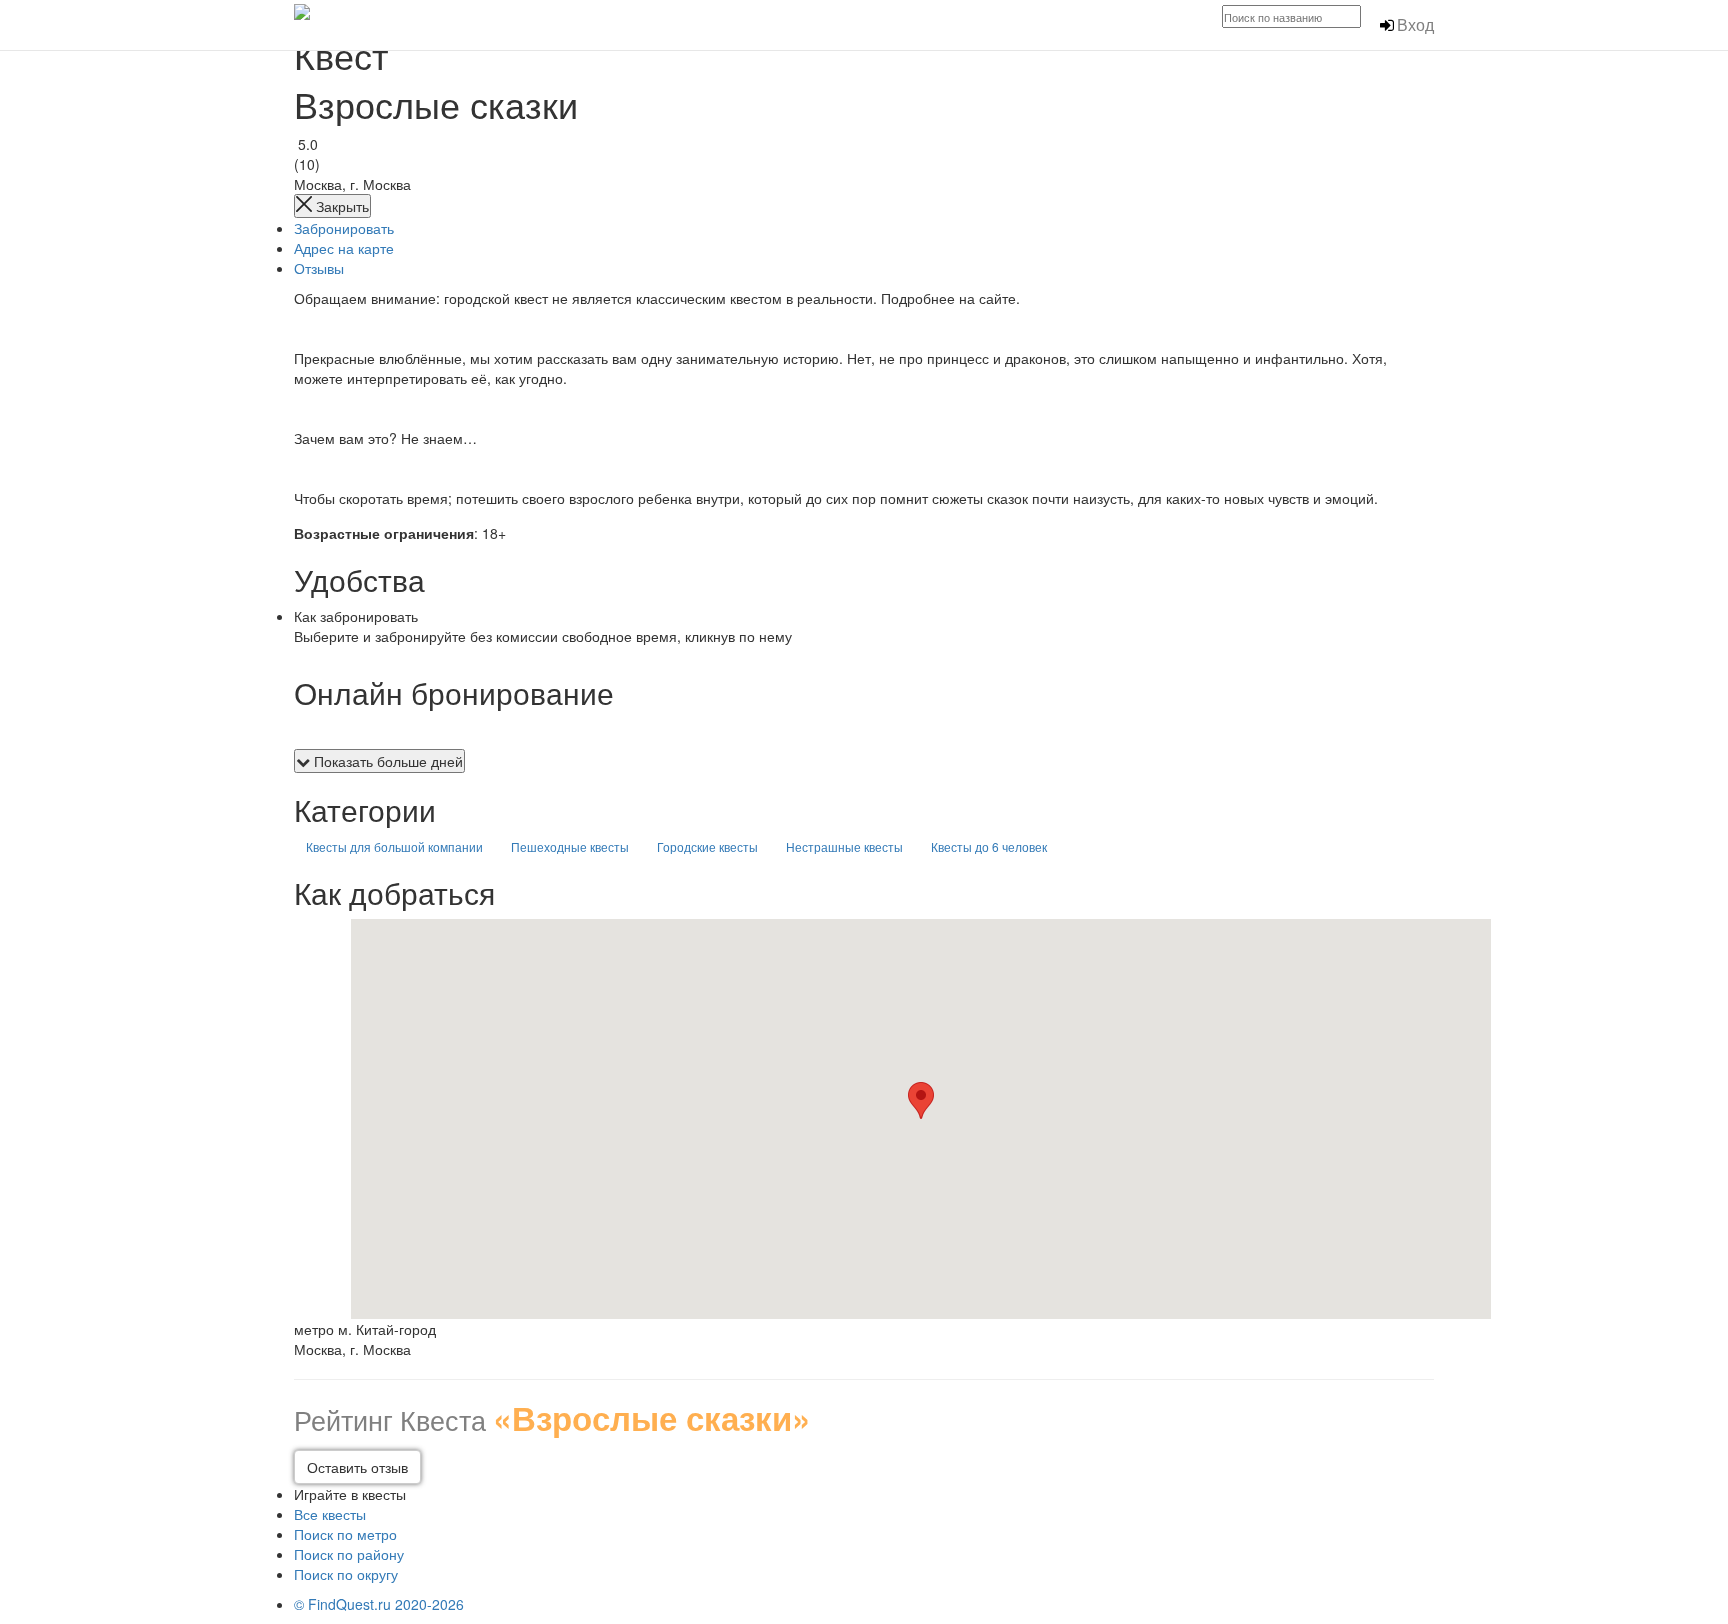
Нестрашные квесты (844, 846)
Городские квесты (707, 846)
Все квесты (330, 1514)
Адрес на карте (344, 248)
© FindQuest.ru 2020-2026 (379, 1604)
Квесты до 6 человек (989, 846)
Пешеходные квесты (570, 846)
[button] (921, 1100)
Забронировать (344, 228)
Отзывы (319, 268)
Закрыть (340, 206)
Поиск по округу (346, 1574)
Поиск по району (349, 1554)
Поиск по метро (345, 1534)
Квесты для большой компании (394, 846)
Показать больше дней (386, 761)
